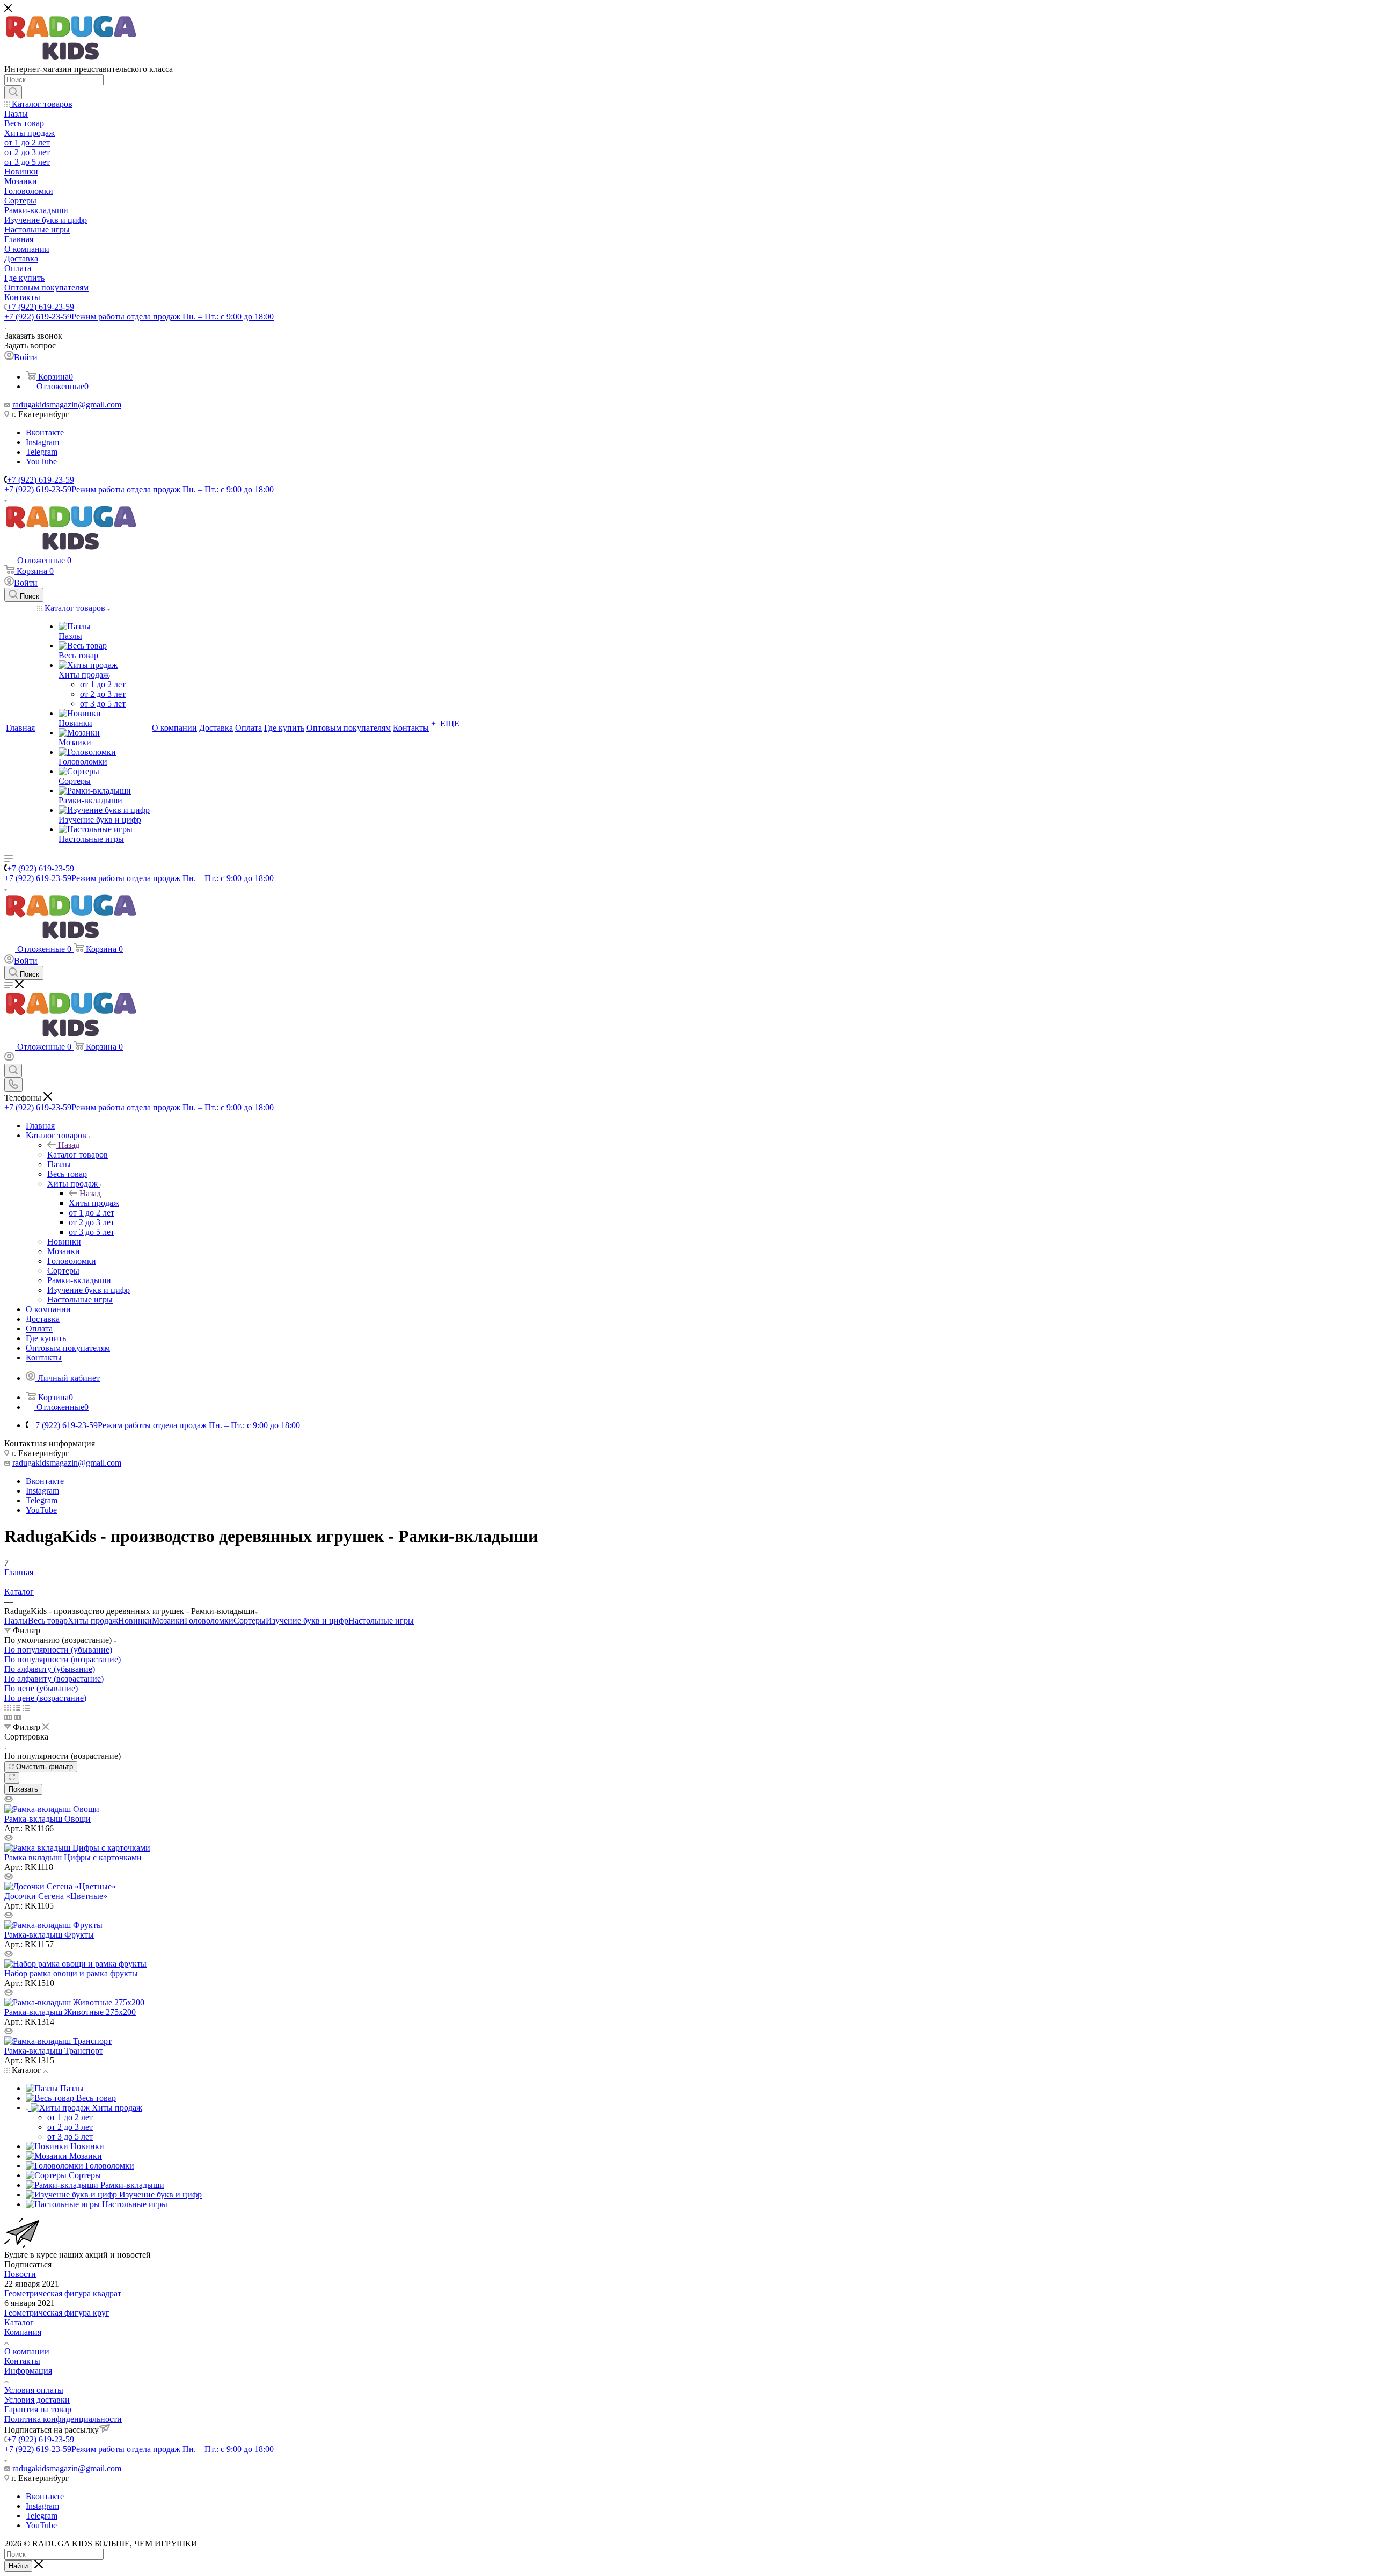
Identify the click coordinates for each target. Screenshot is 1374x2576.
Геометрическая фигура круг (57, 2313)
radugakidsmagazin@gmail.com (67, 405)
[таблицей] (26, 1708)
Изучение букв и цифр (307, 1621)
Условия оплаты (34, 2390)
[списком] (17, 1708)
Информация (28, 2371)
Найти (18, 2566)
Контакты (22, 2361)
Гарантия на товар (38, 2409)
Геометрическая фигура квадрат (63, 2293)
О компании (27, 2351)
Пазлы (16, 1621)
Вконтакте (45, 432)
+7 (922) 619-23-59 (41, 307)
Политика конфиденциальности (63, 2419)
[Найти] (13, 92)
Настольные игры (381, 1621)
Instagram (42, 442)
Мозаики (168, 1621)
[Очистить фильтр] (12, 1778)
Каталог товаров (78, 1155)
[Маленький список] (8, 1717)
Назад (69, 1145)
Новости (20, 2274)
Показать (23, 1789)
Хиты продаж (94, 1203)
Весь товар (48, 1621)
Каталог (19, 2322)
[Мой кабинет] (9, 1058)
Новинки (135, 1621)
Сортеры (250, 1621)
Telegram (42, 452)
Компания (23, 2332)
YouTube (41, 461)
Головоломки (209, 1621)
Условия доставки (37, 2400)
